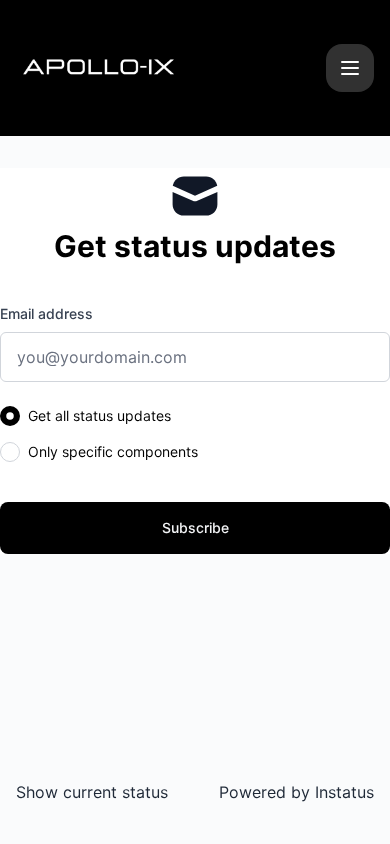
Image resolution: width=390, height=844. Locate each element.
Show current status (92, 792)
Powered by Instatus (296, 792)
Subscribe (195, 527)
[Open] (350, 68)
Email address (46, 313)
